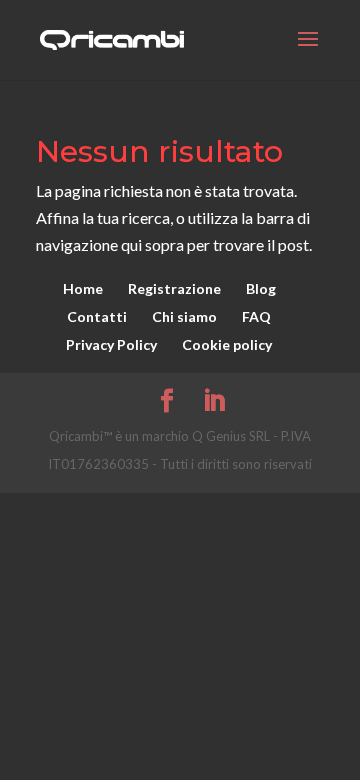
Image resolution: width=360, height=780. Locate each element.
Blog (261, 288)
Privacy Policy (111, 344)
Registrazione (174, 288)
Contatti (97, 316)
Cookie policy (227, 344)
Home (83, 288)
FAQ (256, 316)
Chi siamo (184, 316)
